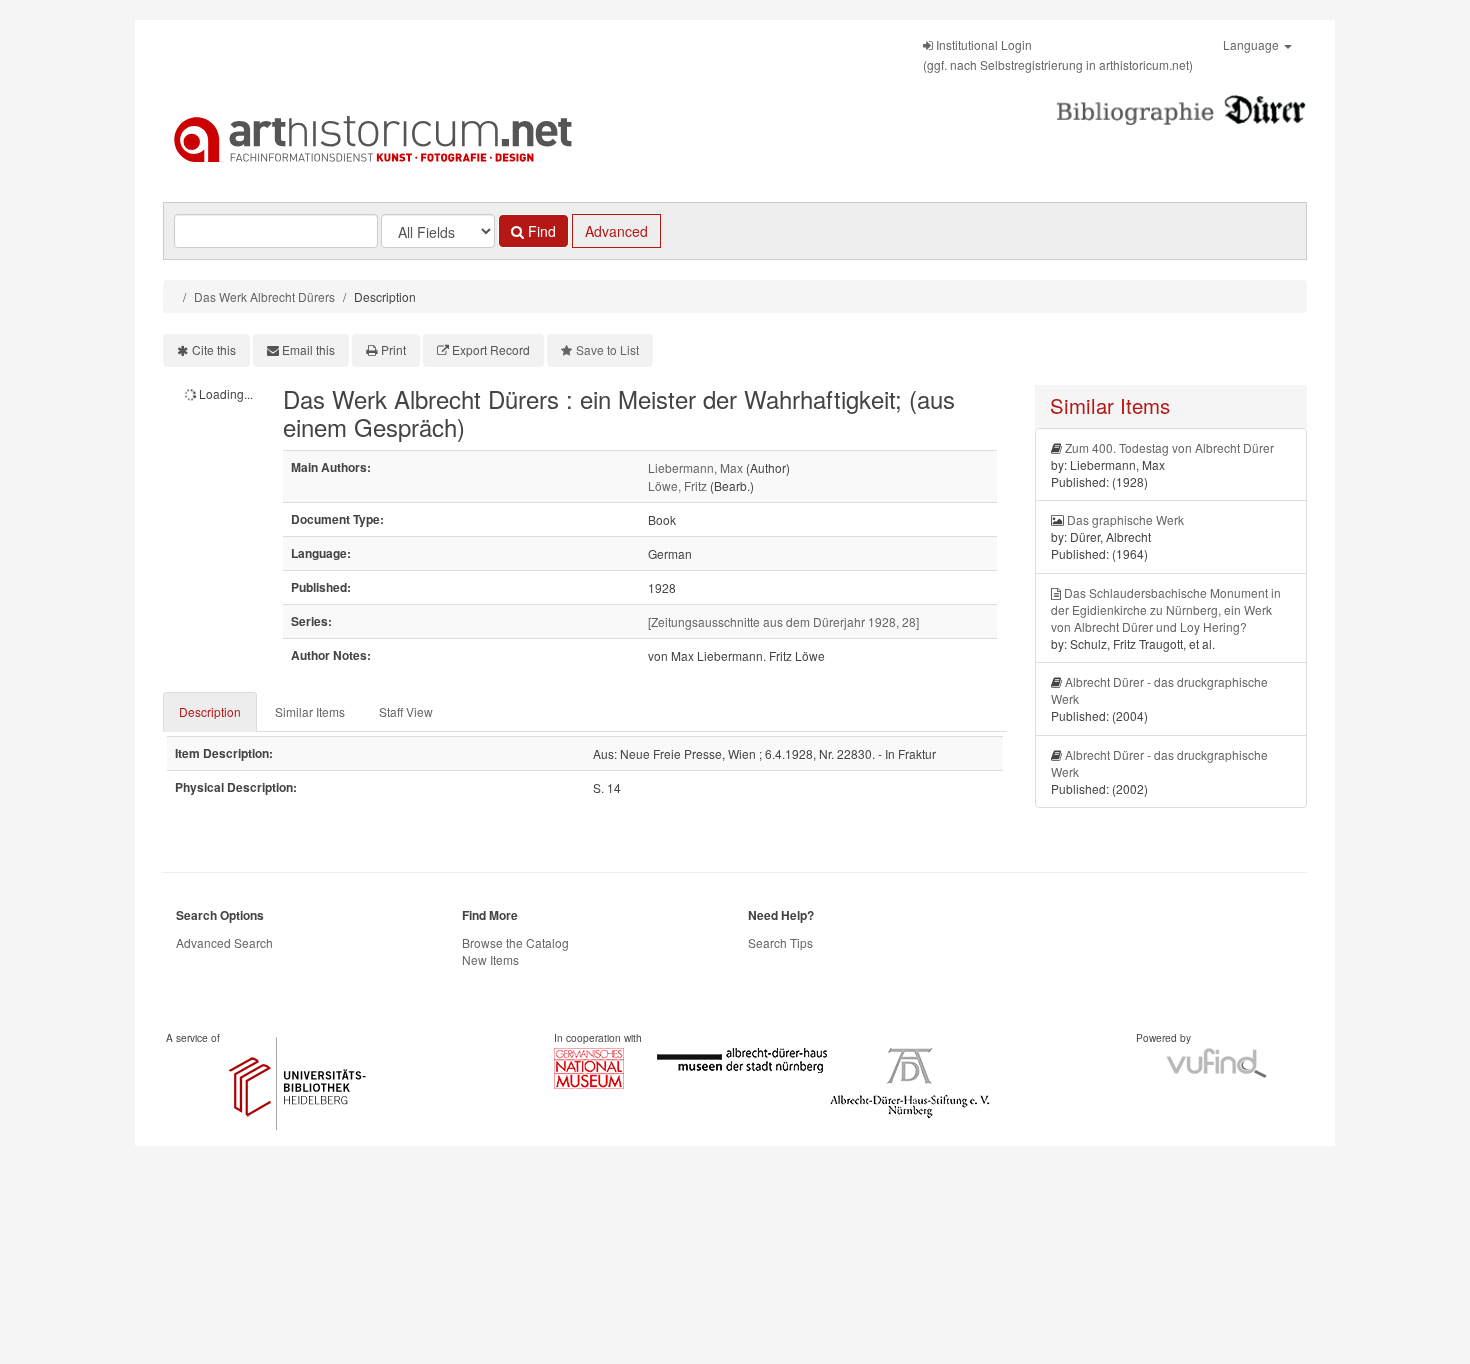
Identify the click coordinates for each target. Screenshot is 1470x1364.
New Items (490, 959)
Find (540, 231)
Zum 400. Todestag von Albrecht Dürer (1169, 447)
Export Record (491, 349)
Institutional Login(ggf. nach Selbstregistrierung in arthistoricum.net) (1058, 54)
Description (210, 711)
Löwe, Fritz (677, 485)
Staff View (406, 711)
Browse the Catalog (515, 942)
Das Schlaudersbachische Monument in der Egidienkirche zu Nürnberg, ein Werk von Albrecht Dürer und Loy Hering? (1166, 609)
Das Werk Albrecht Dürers (264, 296)
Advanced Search (224, 942)
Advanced (616, 231)
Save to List (607, 349)
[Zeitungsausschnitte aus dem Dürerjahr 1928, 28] (783, 621)
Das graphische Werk (1125, 519)
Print (393, 349)
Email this (308, 349)
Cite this (214, 349)
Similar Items (310, 711)
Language (1252, 44)
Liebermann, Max (695, 467)
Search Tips (780, 942)
